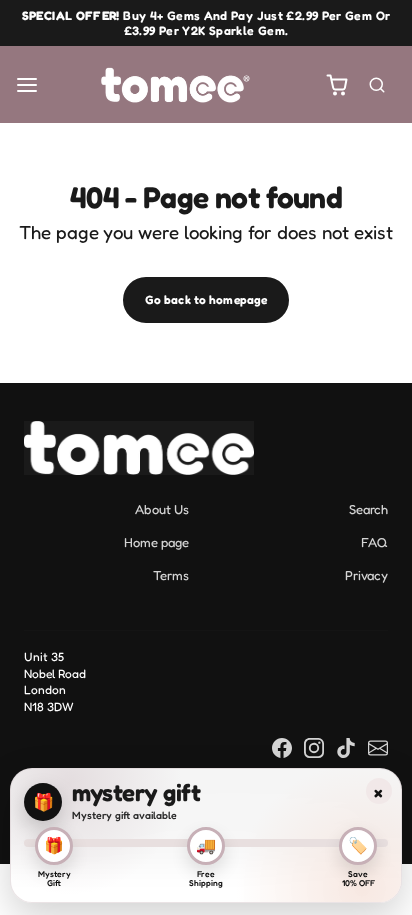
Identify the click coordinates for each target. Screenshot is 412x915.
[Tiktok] (346, 747)
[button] (27, 84)
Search (368, 509)
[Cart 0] (337, 84)
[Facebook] (282, 747)
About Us (162, 509)
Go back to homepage (206, 299)
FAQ (374, 542)
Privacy (366, 575)
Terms (171, 575)
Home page (156, 542)
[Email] (378, 747)
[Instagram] (314, 747)
